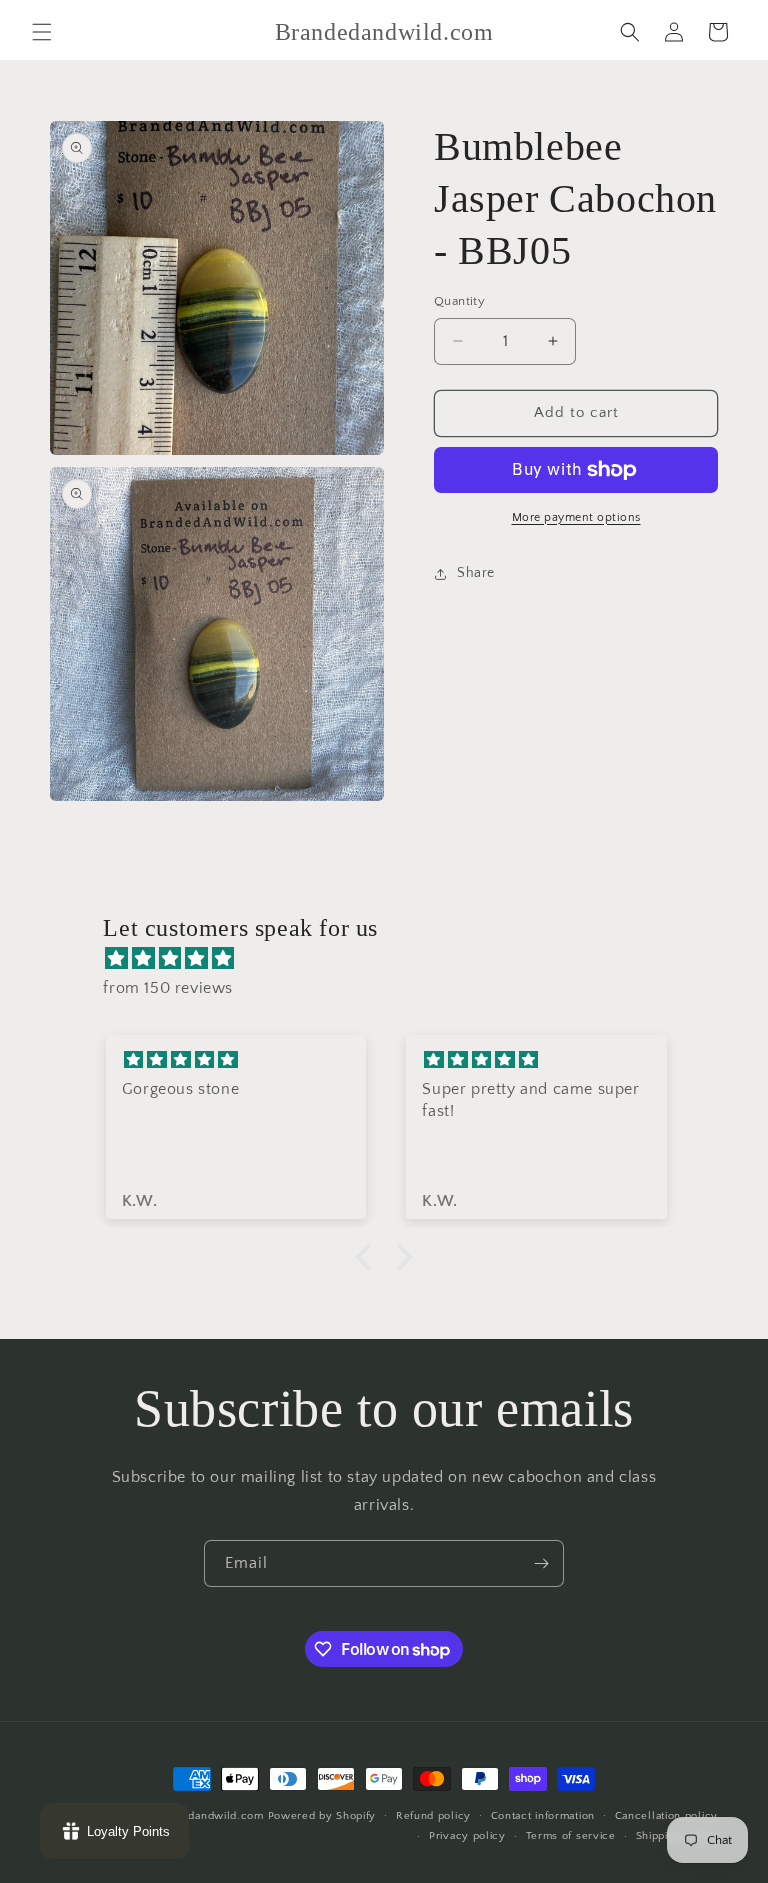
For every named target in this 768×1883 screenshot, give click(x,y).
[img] (393, 959)
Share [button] (476, 573)
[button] (42, 32)
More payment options (576, 517)
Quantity (459, 301)
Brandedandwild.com (207, 1816)
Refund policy (433, 1816)
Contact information (543, 1816)
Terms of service (571, 1836)
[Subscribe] (541, 1563)
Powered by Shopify (322, 1816)
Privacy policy (467, 1836)
